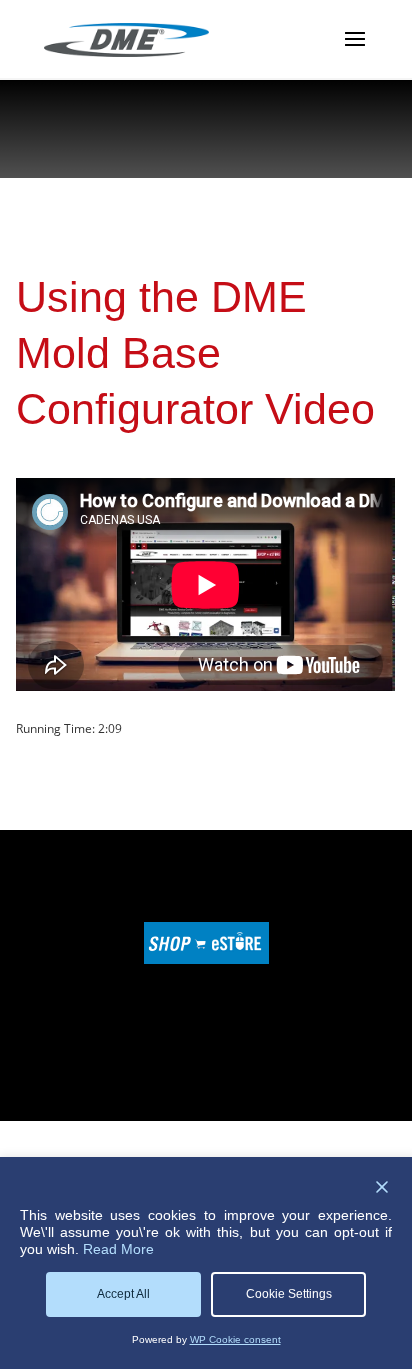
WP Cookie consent (235, 1339)
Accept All (123, 1294)
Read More (118, 1249)
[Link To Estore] (206, 959)
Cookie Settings (289, 1294)
